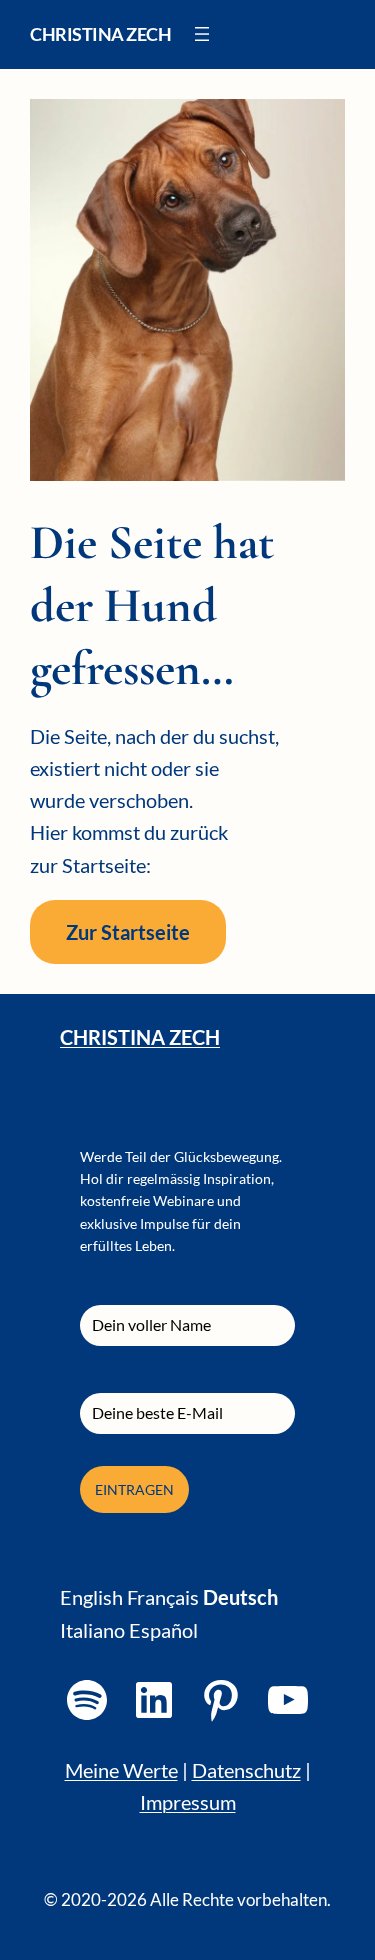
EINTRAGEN (134, 1489)
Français (163, 1597)
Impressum (188, 1802)
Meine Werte (121, 1770)
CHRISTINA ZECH (140, 1037)
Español (163, 1630)
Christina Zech (100, 34)
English (91, 1597)
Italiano (92, 1630)
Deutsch (240, 1597)
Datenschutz (246, 1770)
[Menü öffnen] (202, 34)
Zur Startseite (128, 932)
